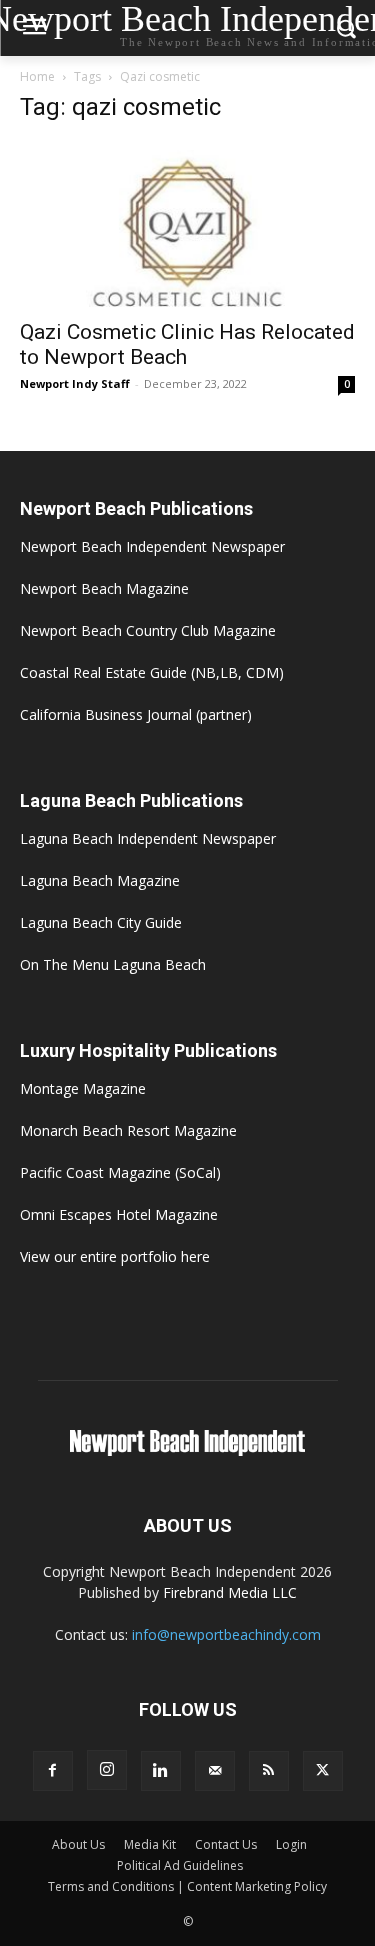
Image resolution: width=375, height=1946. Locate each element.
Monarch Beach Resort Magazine (128, 1130)
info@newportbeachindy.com (226, 1634)
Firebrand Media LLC (230, 1592)
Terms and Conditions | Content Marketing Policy (187, 1886)
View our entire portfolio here (115, 1256)
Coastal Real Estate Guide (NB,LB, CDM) (152, 672)
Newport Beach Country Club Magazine (148, 630)
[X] (323, 1771)
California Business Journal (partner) (136, 714)
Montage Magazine (83, 1088)
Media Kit (150, 1844)
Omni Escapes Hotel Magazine (119, 1214)
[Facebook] (53, 1771)
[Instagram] (107, 1770)
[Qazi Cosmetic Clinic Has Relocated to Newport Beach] (187, 224)
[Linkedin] (161, 1771)
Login (291, 1844)
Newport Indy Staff (75, 383)
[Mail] (215, 1771)
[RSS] (269, 1771)
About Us (78, 1844)
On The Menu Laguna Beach (113, 964)
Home (37, 76)
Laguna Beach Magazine (100, 880)
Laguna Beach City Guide (101, 922)
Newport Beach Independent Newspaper (152, 546)
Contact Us (226, 1844)
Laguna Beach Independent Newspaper (148, 838)
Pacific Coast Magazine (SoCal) (120, 1172)
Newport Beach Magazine (104, 588)
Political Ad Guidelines (180, 1865)
